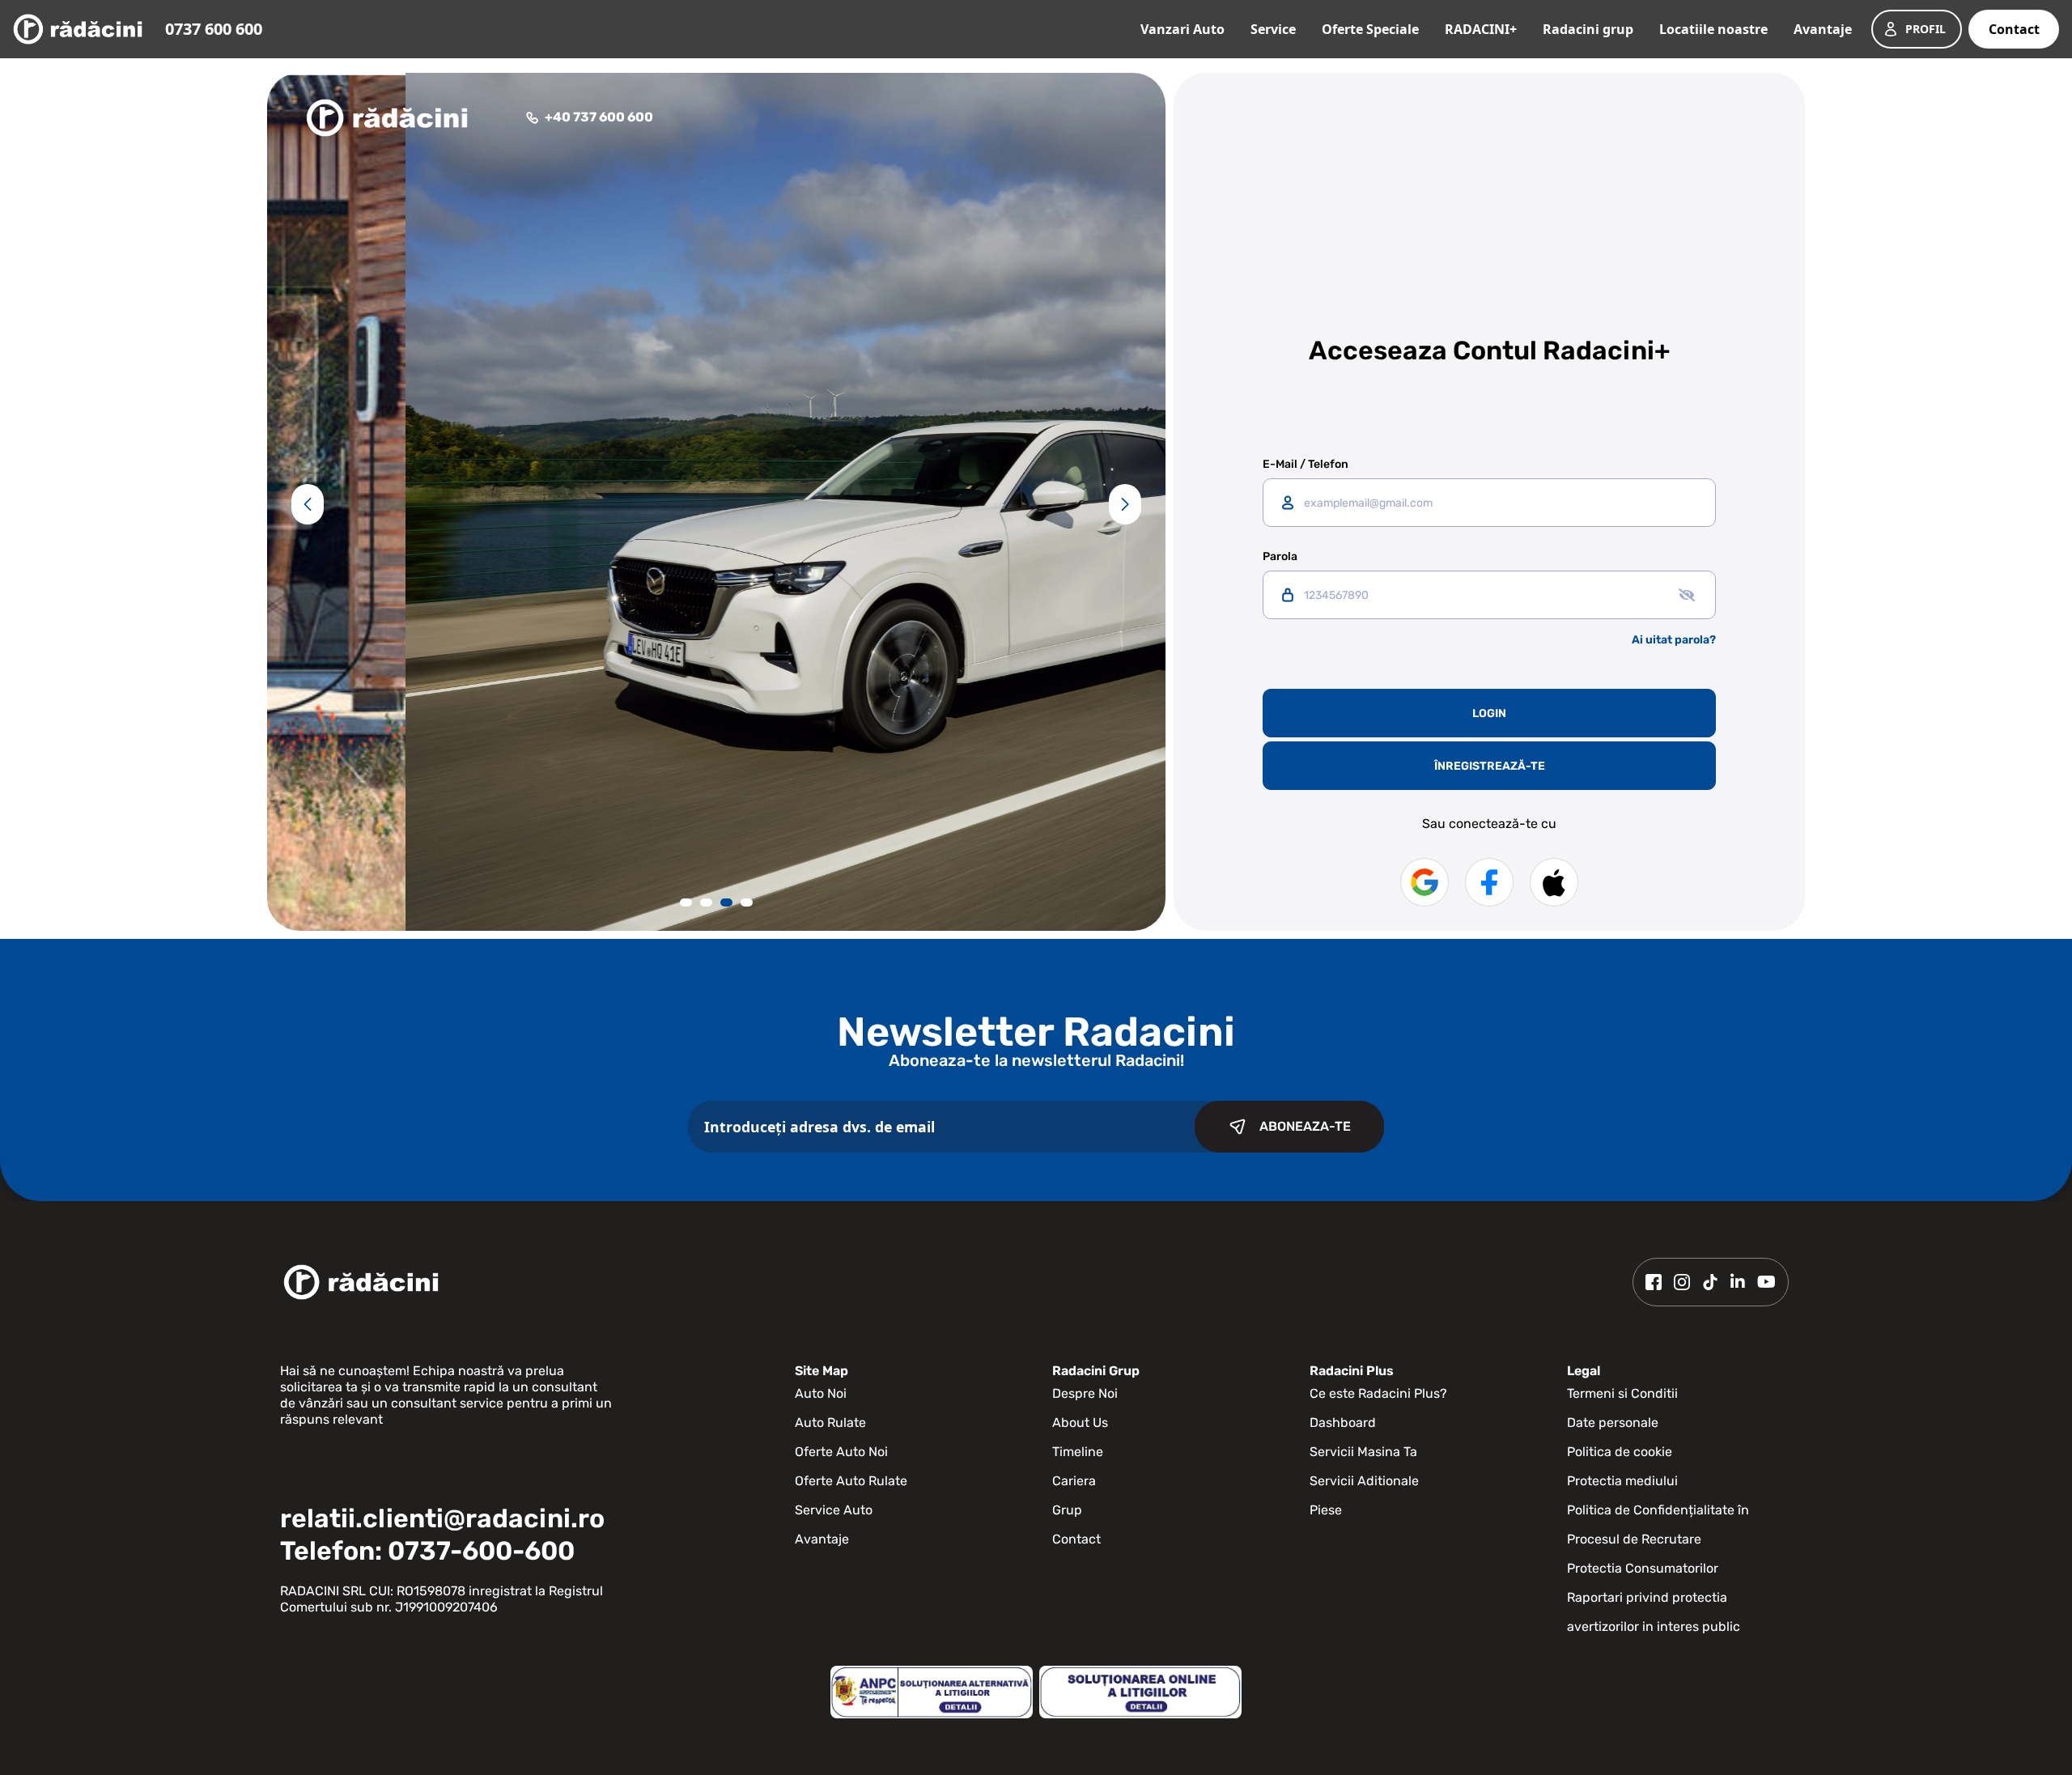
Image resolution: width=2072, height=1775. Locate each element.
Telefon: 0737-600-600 (427, 1551)
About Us (1080, 1423)
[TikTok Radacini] (1710, 1282)
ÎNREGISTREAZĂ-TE (1490, 766)
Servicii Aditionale (1364, 1481)
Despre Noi (1085, 1393)
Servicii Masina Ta (1363, 1452)
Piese (1326, 1510)
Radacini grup (1588, 29)
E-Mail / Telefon (1306, 465)
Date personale (1613, 1423)
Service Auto (834, 1510)
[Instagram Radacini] (1682, 1282)
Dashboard (1343, 1423)
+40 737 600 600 (599, 117)
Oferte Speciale (1370, 29)
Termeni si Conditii (1622, 1393)
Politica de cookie (1620, 1452)
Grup (1067, 1510)
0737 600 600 (214, 29)
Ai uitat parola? (1674, 640)
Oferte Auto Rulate (851, 1481)
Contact (2014, 29)
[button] (308, 504)
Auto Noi (821, 1393)
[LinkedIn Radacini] (1738, 1282)
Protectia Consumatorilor (1643, 1568)
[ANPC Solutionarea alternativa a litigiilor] (932, 1692)
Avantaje (1823, 29)
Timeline (1078, 1452)
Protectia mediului (1622, 1481)
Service (1273, 29)
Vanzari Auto (1182, 29)
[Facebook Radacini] (1654, 1282)
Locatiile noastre (1713, 29)
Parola (1280, 557)
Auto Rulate (830, 1423)
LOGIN (1489, 713)
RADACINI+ (1481, 29)
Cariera (1074, 1481)
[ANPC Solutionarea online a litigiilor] (1140, 1692)
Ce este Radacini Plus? (1378, 1393)
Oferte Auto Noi (841, 1452)
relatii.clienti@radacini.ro (442, 1518)
